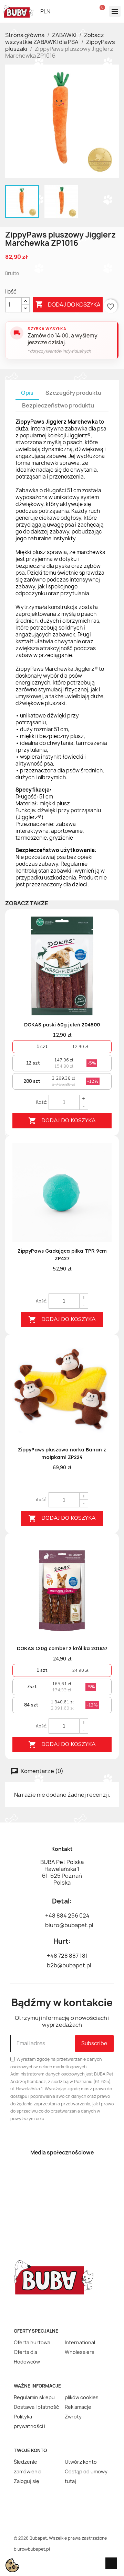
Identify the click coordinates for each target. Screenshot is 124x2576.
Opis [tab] (27, 393)
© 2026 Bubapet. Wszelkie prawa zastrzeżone (60, 2538)
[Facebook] (50, 2174)
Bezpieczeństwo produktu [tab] (58, 405)
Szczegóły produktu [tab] (73, 393)
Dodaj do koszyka (68, 304)
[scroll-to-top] (111, 2563)
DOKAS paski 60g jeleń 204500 (62, 1025)
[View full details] (102, 930)
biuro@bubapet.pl (32, 2549)
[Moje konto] (85, 11)
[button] (70, 11)
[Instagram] (74, 2174)
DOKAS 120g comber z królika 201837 (62, 1648)
